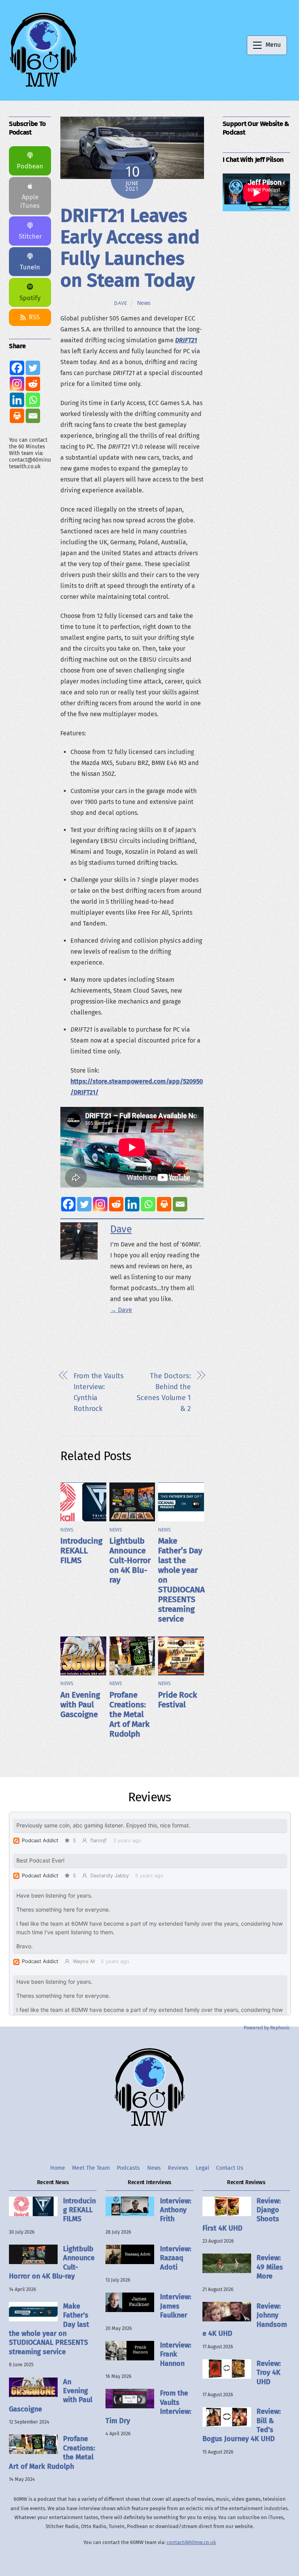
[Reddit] (116, 1204)
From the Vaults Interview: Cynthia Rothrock (99, 1392)
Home (58, 2168)
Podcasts (128, 2168)
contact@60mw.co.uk (191, 2542)
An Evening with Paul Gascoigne (80, 1705)
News (144, 303)
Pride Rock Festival (178, 1700)
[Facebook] (68, 1204)
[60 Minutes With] (43, 86)
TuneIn (30, 267)
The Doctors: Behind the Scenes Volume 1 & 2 (164, 1392)
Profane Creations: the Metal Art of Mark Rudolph (129, 1715)
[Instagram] (100, 1204)
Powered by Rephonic (267, 2028)
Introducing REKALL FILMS (81, 1551)
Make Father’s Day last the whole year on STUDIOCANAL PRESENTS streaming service (49, 2329)
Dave (121, 303)
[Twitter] (84, 1204)
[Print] (164, 1204)
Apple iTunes (30, 201)
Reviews (178, 2168)
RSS (34, 317)
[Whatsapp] (148, 1204)
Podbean (30, 166)
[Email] (180, 1204)
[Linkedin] (132, 1204)
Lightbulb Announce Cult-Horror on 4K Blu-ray (130, 1561)
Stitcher (30, 236)
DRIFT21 (186, 340)
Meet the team (91, 2168)
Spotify (30, 298)
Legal (202, 2168)
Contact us (230, 2168)
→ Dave (121, 1310)
